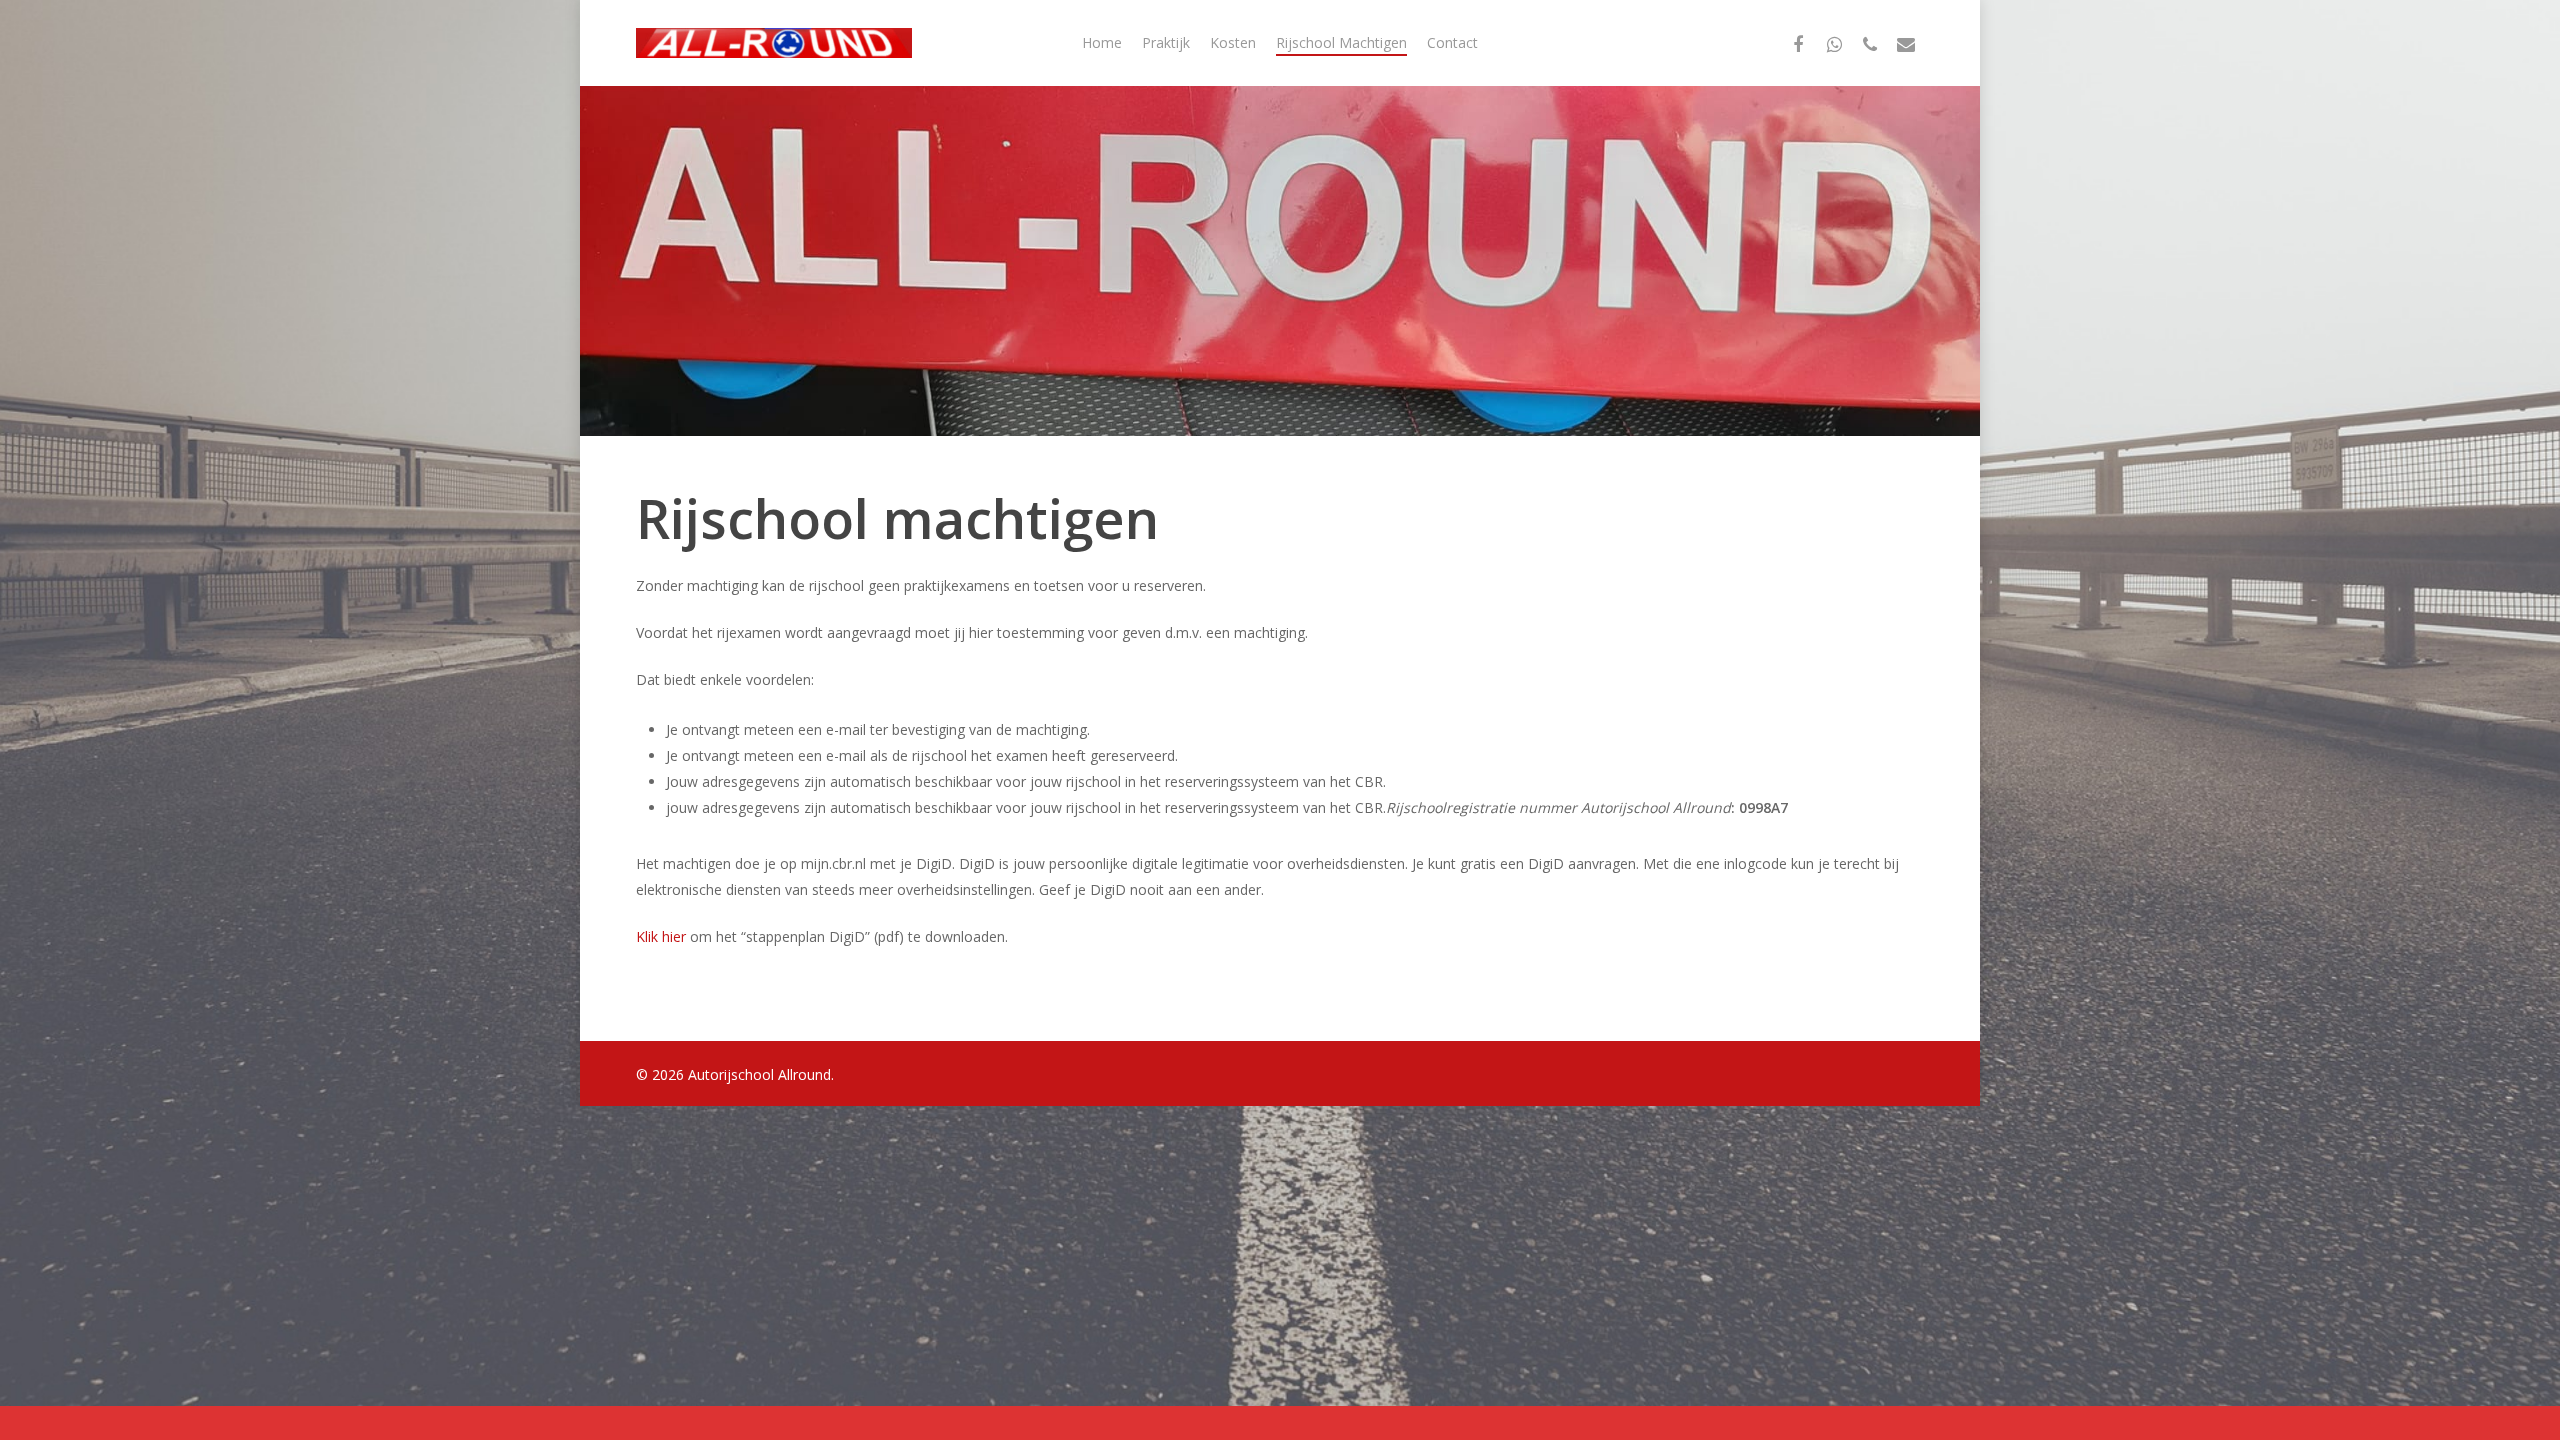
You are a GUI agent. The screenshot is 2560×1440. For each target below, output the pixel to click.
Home (1102, 42)
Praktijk (1166, 42)
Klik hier (661, 936)
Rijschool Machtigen (1341, 42)
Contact (1452, 42)
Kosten (1233, 42)
